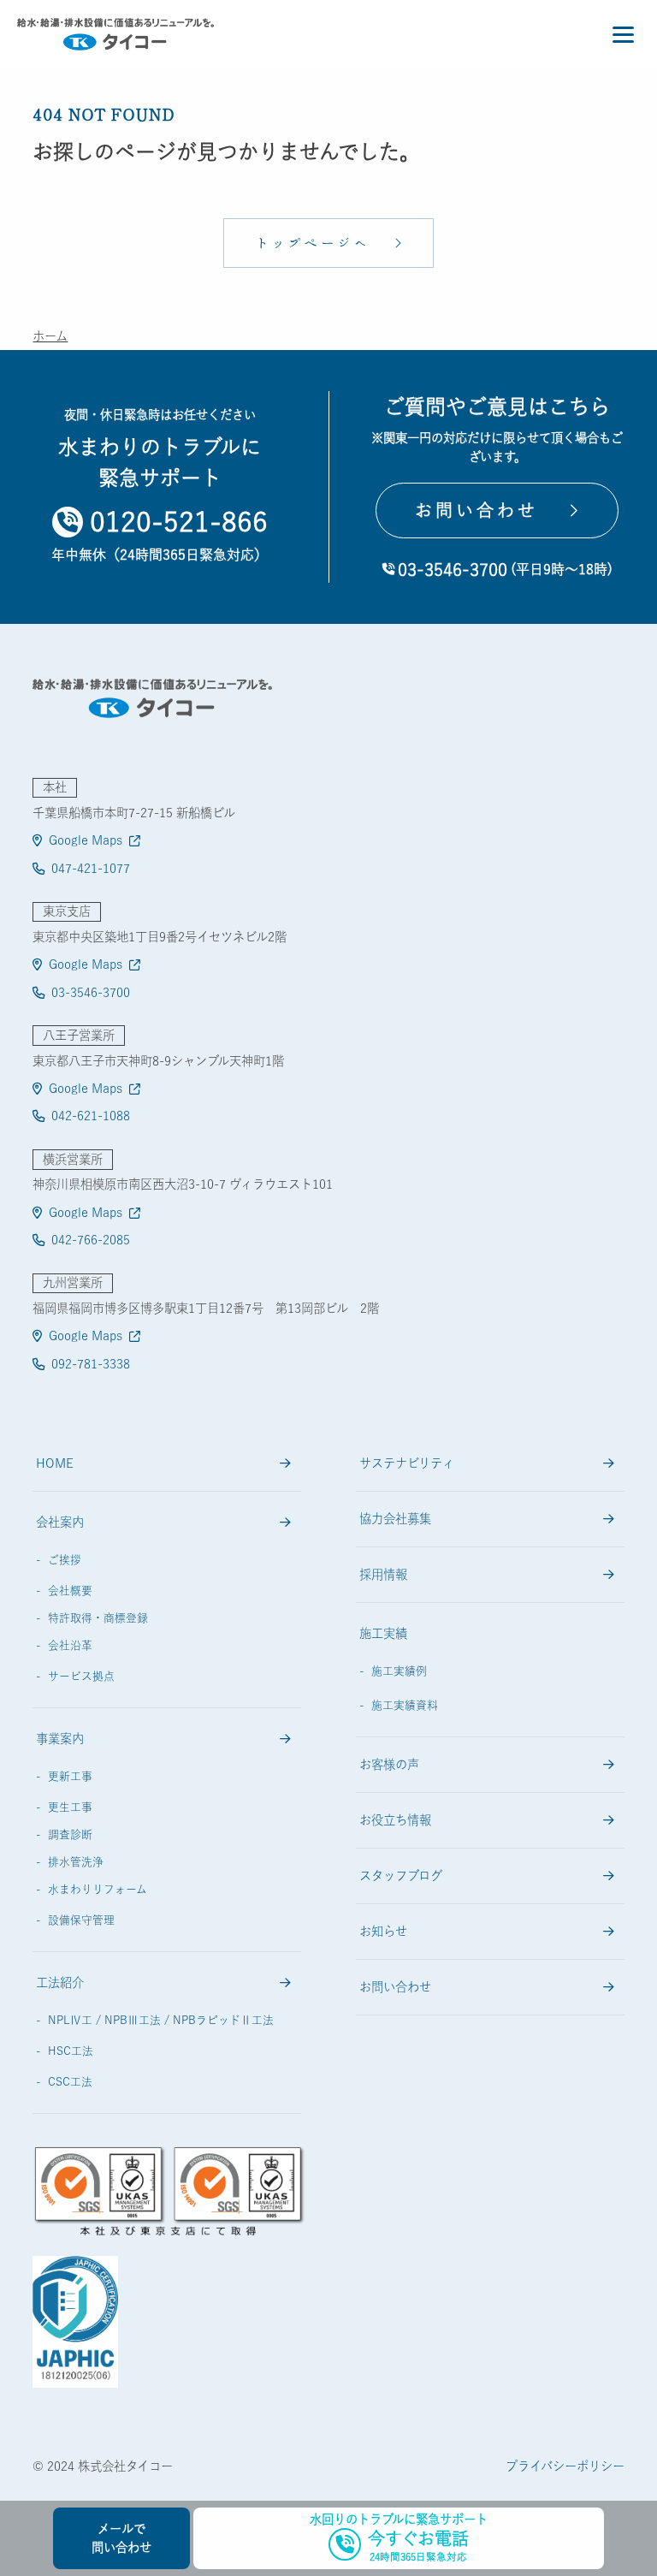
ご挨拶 (65, 1560)
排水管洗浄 (76, 1862)
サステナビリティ (407, 1463)
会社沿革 (70, 1645)
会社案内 (60, 1522)
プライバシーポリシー (565, 2466)
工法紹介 (60, 1982)
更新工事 (70, 1776)
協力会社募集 (395, 1519)
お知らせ (383, 1931)
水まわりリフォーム (98, 1889)
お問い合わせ (395, 1987)
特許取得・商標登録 (98, 1618)
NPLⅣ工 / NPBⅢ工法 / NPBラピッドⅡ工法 (161, 2020)
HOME (55, 1463)
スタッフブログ (401, 1876)
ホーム (50, 336)
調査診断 (70, 1834)
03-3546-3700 (91, 992)
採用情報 (383, 1574)
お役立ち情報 (395, 1820)
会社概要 (70, 1591)
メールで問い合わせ (121, 2538)
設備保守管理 (81, 1920)
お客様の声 (389, 1764)
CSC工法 (70, 2082)
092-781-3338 (91, 1364)
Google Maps (86, 840)
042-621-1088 (91, 1116)
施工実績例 (399, 1671)
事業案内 (60, 1739)
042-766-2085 (91, 1240)
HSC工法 (71, 2051)
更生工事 (70, 1807)
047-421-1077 (91, 868)
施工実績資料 (405, 1705)
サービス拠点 (81, 1676)
